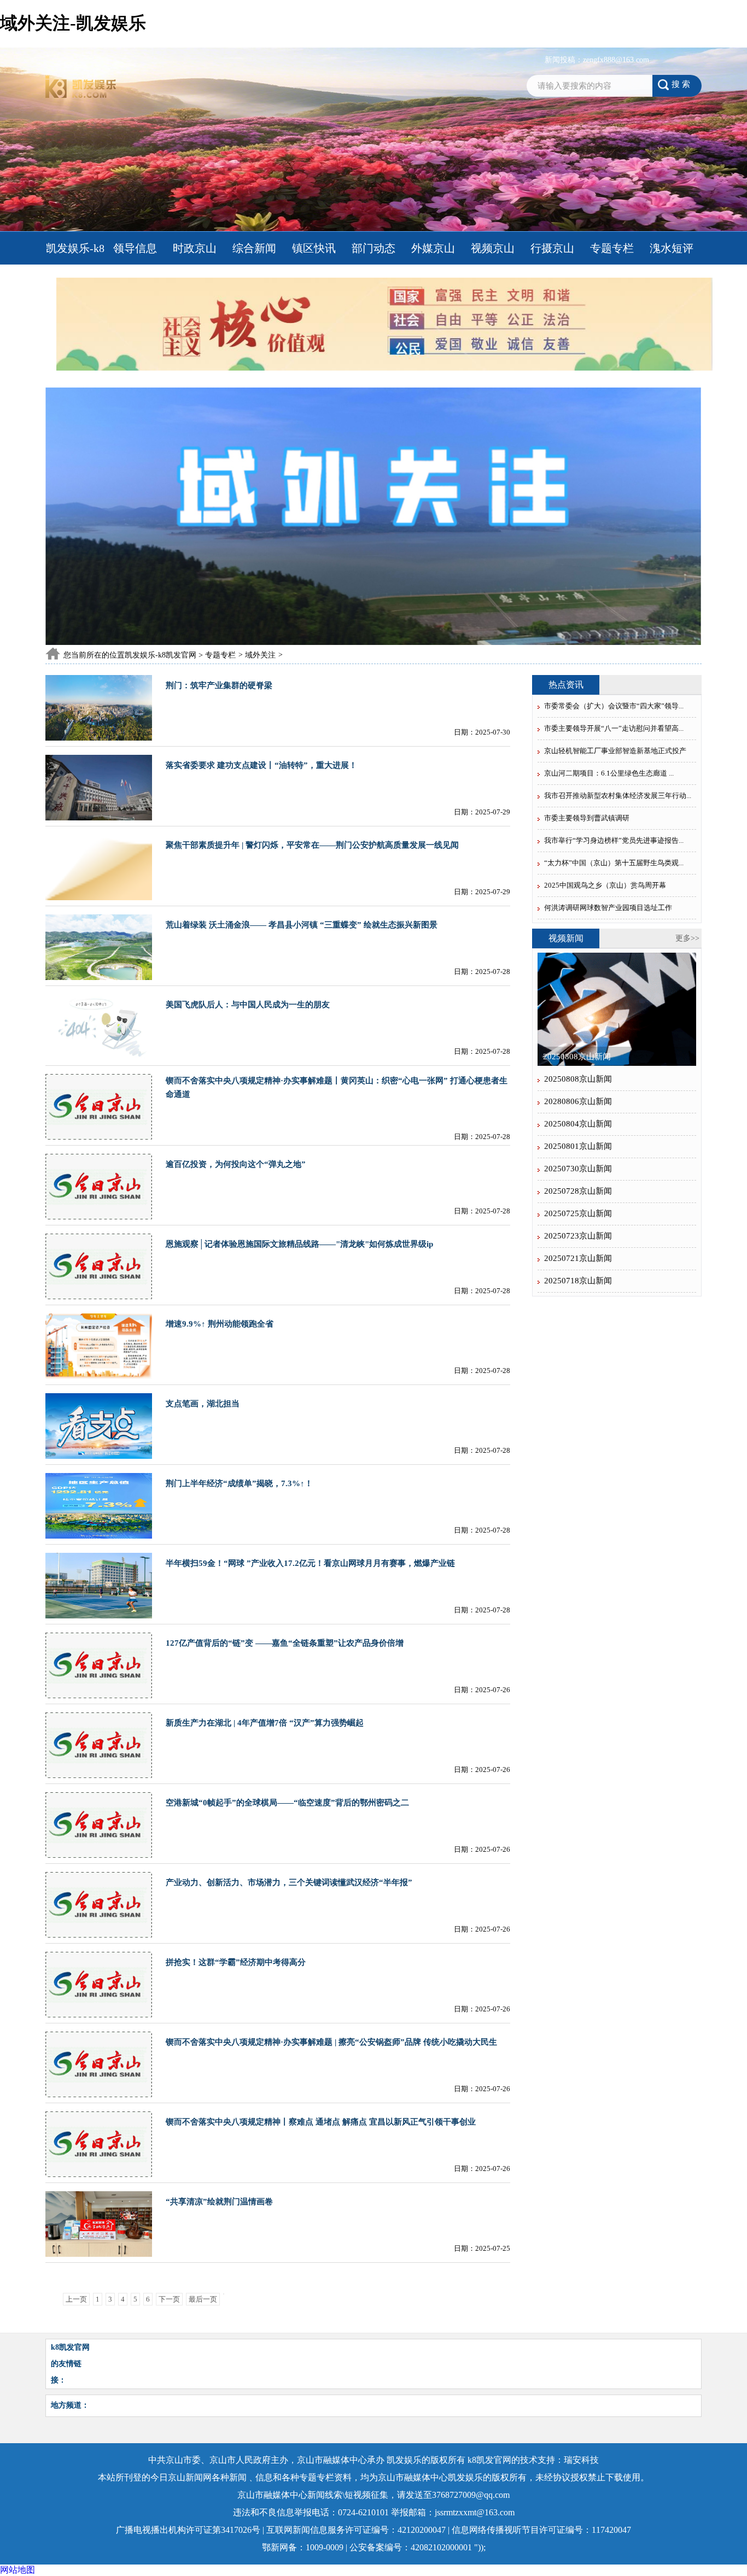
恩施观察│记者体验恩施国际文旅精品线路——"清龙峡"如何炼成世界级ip (299, 1244)
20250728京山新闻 (578, 1191)
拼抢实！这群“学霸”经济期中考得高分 (236, 1962)
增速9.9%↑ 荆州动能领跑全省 (220, 1324)
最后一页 (203, 2299)
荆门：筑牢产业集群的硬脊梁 (219, 685)
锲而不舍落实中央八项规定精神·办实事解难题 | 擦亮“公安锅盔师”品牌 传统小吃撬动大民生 (331, 2042)
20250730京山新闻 (578, 1169)
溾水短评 (672, 248)
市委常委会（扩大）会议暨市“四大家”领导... (614, 706)
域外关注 (260, 655)
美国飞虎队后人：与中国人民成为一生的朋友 (248, 1005)
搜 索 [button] (681, 84)
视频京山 (493, 248)
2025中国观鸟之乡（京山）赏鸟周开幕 (605, 885)
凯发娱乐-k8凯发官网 (75, 265)
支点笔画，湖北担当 (203, 1404)
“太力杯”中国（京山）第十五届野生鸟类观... (614, 863)
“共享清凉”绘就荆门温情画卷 (219, 2202)
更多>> (687, 938)
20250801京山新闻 (578, 1146)
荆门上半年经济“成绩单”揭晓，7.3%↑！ (239, 1483)
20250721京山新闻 (578, 1258)
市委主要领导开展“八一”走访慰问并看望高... (614, 728)
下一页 (169, 2299)
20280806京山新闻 (578, 1101)
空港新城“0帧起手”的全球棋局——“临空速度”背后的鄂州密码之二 (287, 1803)
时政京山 (195, 248)
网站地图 (17, 2570)
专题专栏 (612, 248)
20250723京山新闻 (578, 1236)
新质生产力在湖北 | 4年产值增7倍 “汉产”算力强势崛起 (265, 1723)
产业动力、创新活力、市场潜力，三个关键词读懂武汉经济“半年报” (289, 1882)
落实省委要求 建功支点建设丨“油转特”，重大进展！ (261, 765)
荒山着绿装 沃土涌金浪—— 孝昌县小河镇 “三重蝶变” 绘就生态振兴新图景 (302, 925)
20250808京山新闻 (577, 1057)
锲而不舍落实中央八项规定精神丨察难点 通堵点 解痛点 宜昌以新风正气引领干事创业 (321, 2122)
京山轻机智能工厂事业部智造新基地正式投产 (615, 751)
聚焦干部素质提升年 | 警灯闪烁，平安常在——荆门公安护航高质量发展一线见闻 (312, 845)
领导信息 (135, 248)
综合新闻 (254, 248)
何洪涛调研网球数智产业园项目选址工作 (608, 908)
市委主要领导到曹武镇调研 (587, 818)
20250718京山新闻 (578, 1281)
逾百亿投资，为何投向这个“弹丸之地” (236, 1164)
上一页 (76, 2299)
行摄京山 (552, 248)
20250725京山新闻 (578, 1213)
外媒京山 (433, 248)
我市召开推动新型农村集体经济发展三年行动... (618, 796)
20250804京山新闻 (578, 1124)
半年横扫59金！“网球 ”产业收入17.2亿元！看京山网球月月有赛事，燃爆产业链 (310, 1563)
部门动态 (373, 248)
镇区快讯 (314, 248)
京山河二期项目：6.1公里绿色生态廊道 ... (609, 773)
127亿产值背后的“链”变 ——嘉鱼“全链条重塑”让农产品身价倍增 (285, 1643)
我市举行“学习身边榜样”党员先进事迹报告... (614, 840)
